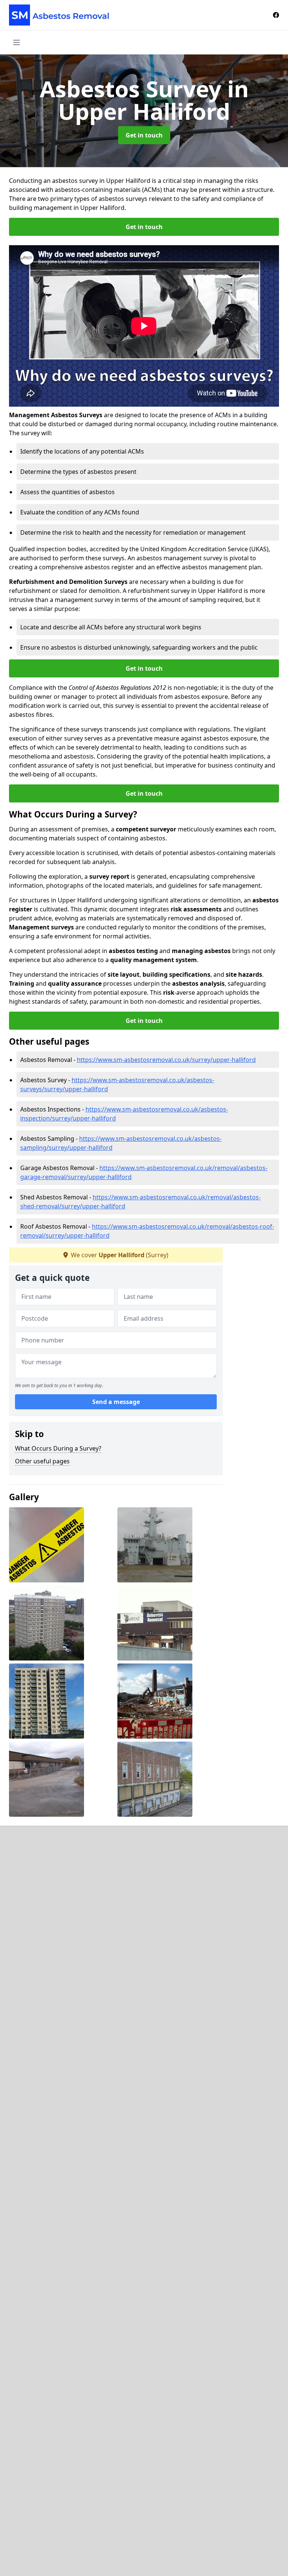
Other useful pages (42, 1461)
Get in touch (144, 135)
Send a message (116, 1402)
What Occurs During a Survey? (58, 1448)
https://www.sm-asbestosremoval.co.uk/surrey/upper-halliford (166, 1060)
